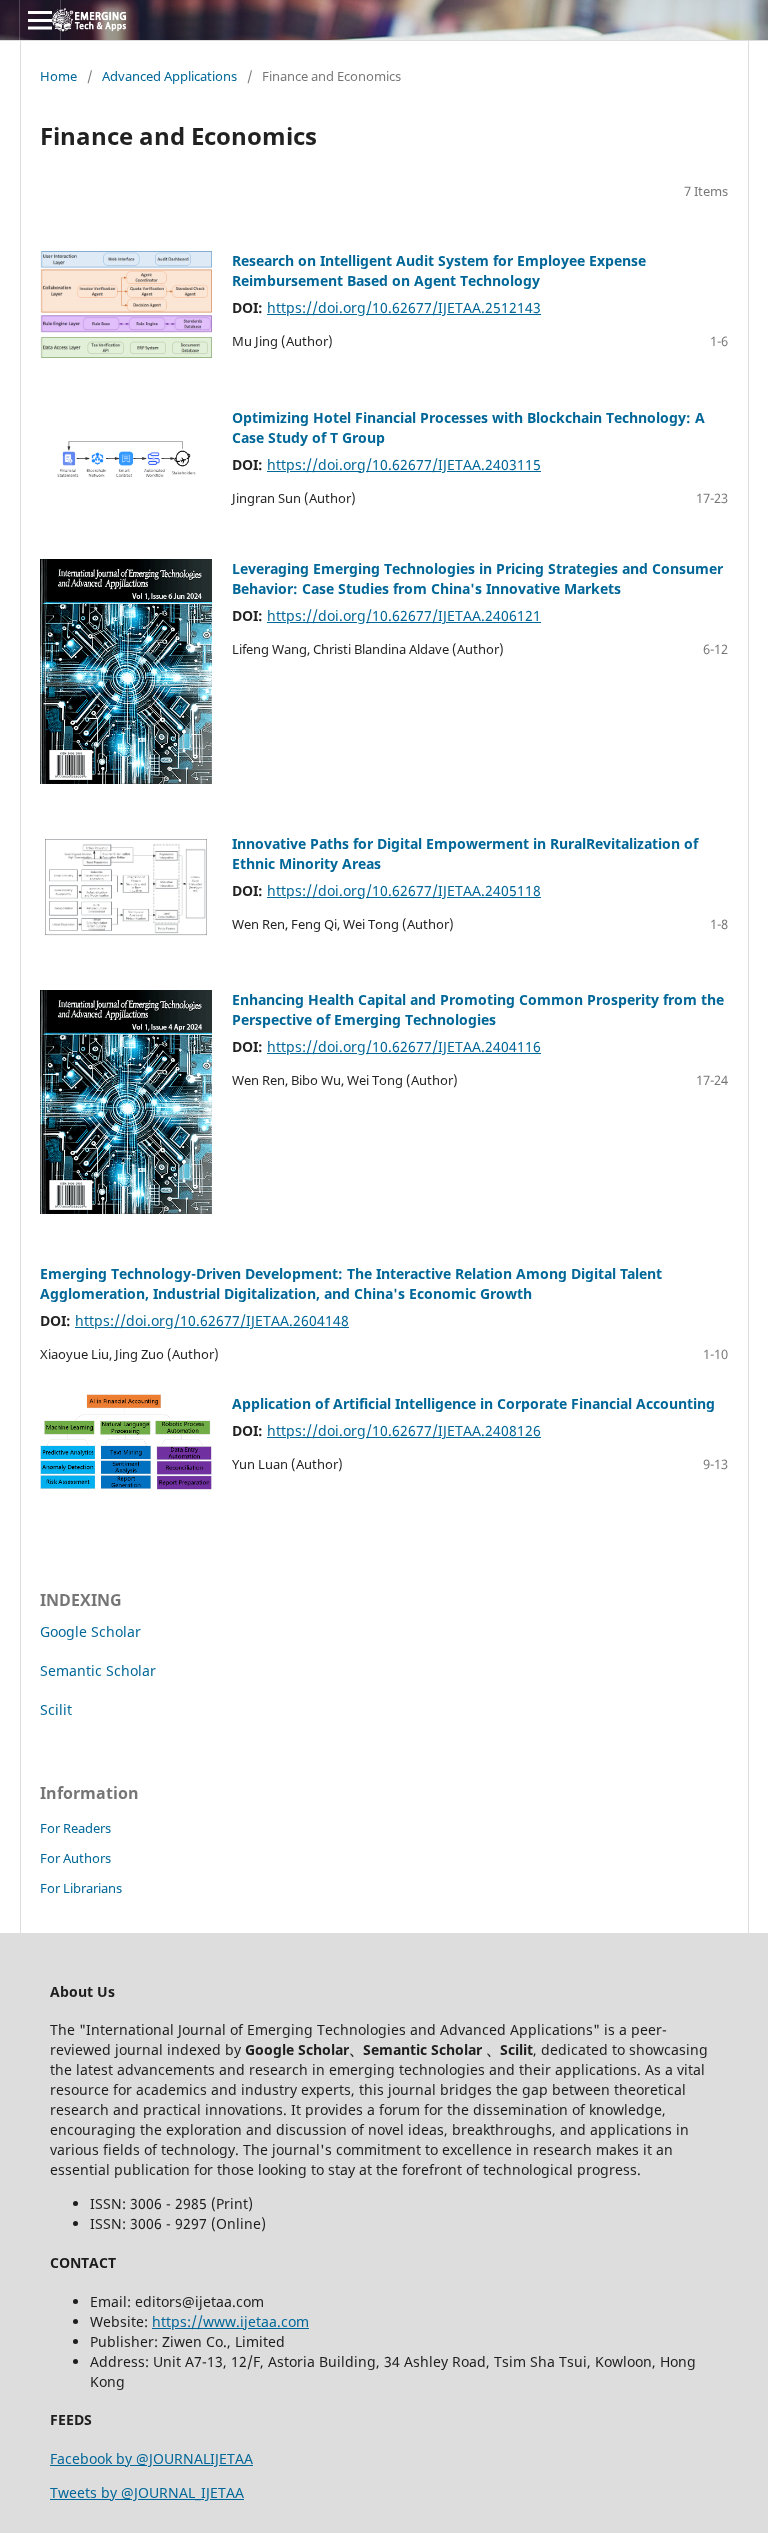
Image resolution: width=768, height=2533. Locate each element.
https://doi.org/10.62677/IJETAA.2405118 (404, 890)
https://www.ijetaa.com (230, 2321)
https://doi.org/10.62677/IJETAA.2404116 (404, 1046)
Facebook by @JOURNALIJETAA (151, 2458)
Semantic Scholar (98, 1670)
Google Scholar (90, 1631)
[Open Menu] (40, 20)
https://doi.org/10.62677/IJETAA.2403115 (404, 464)
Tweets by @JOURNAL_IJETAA (147, 2492)
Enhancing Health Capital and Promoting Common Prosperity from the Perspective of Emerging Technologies (478, 1009)
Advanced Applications (169, 76)
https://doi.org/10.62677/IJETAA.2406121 (404, 615)
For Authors (75, 1858)
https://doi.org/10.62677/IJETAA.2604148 (212, 1320)
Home (58, 76)
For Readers (75, 1828)
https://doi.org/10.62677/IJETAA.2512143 (404, 307)
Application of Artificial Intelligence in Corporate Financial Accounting (473, 1403)
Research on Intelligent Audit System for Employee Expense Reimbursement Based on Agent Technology (439, 270)
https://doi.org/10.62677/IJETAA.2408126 (404, 1430)
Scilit (56, 1709)
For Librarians (81, 1888)
